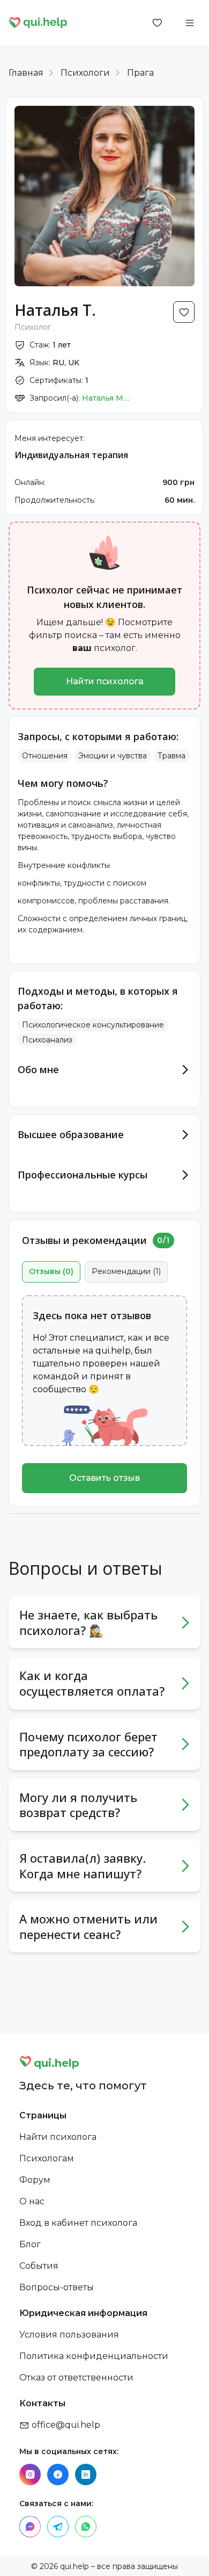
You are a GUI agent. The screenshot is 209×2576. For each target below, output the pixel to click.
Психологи (85, 73)
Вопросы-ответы (57, 2287)
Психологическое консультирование (93, 1025)
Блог (30, 2244)
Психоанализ (47, 1040)
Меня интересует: (50, 438)
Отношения (45, 756)
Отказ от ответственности (76, 2378)
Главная (26, 73)
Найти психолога (105, 681)
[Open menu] (190, 23)
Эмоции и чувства (113, 756)
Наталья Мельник (106, 398)
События (39, 2266)
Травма (171, 756)
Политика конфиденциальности (94, 2356)
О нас (32, 2201)
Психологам (47, 2158)
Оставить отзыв (104, 1478)
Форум (35, 2180)
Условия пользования (69, 2335)
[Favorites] (158, 23)
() (51, 1271)
